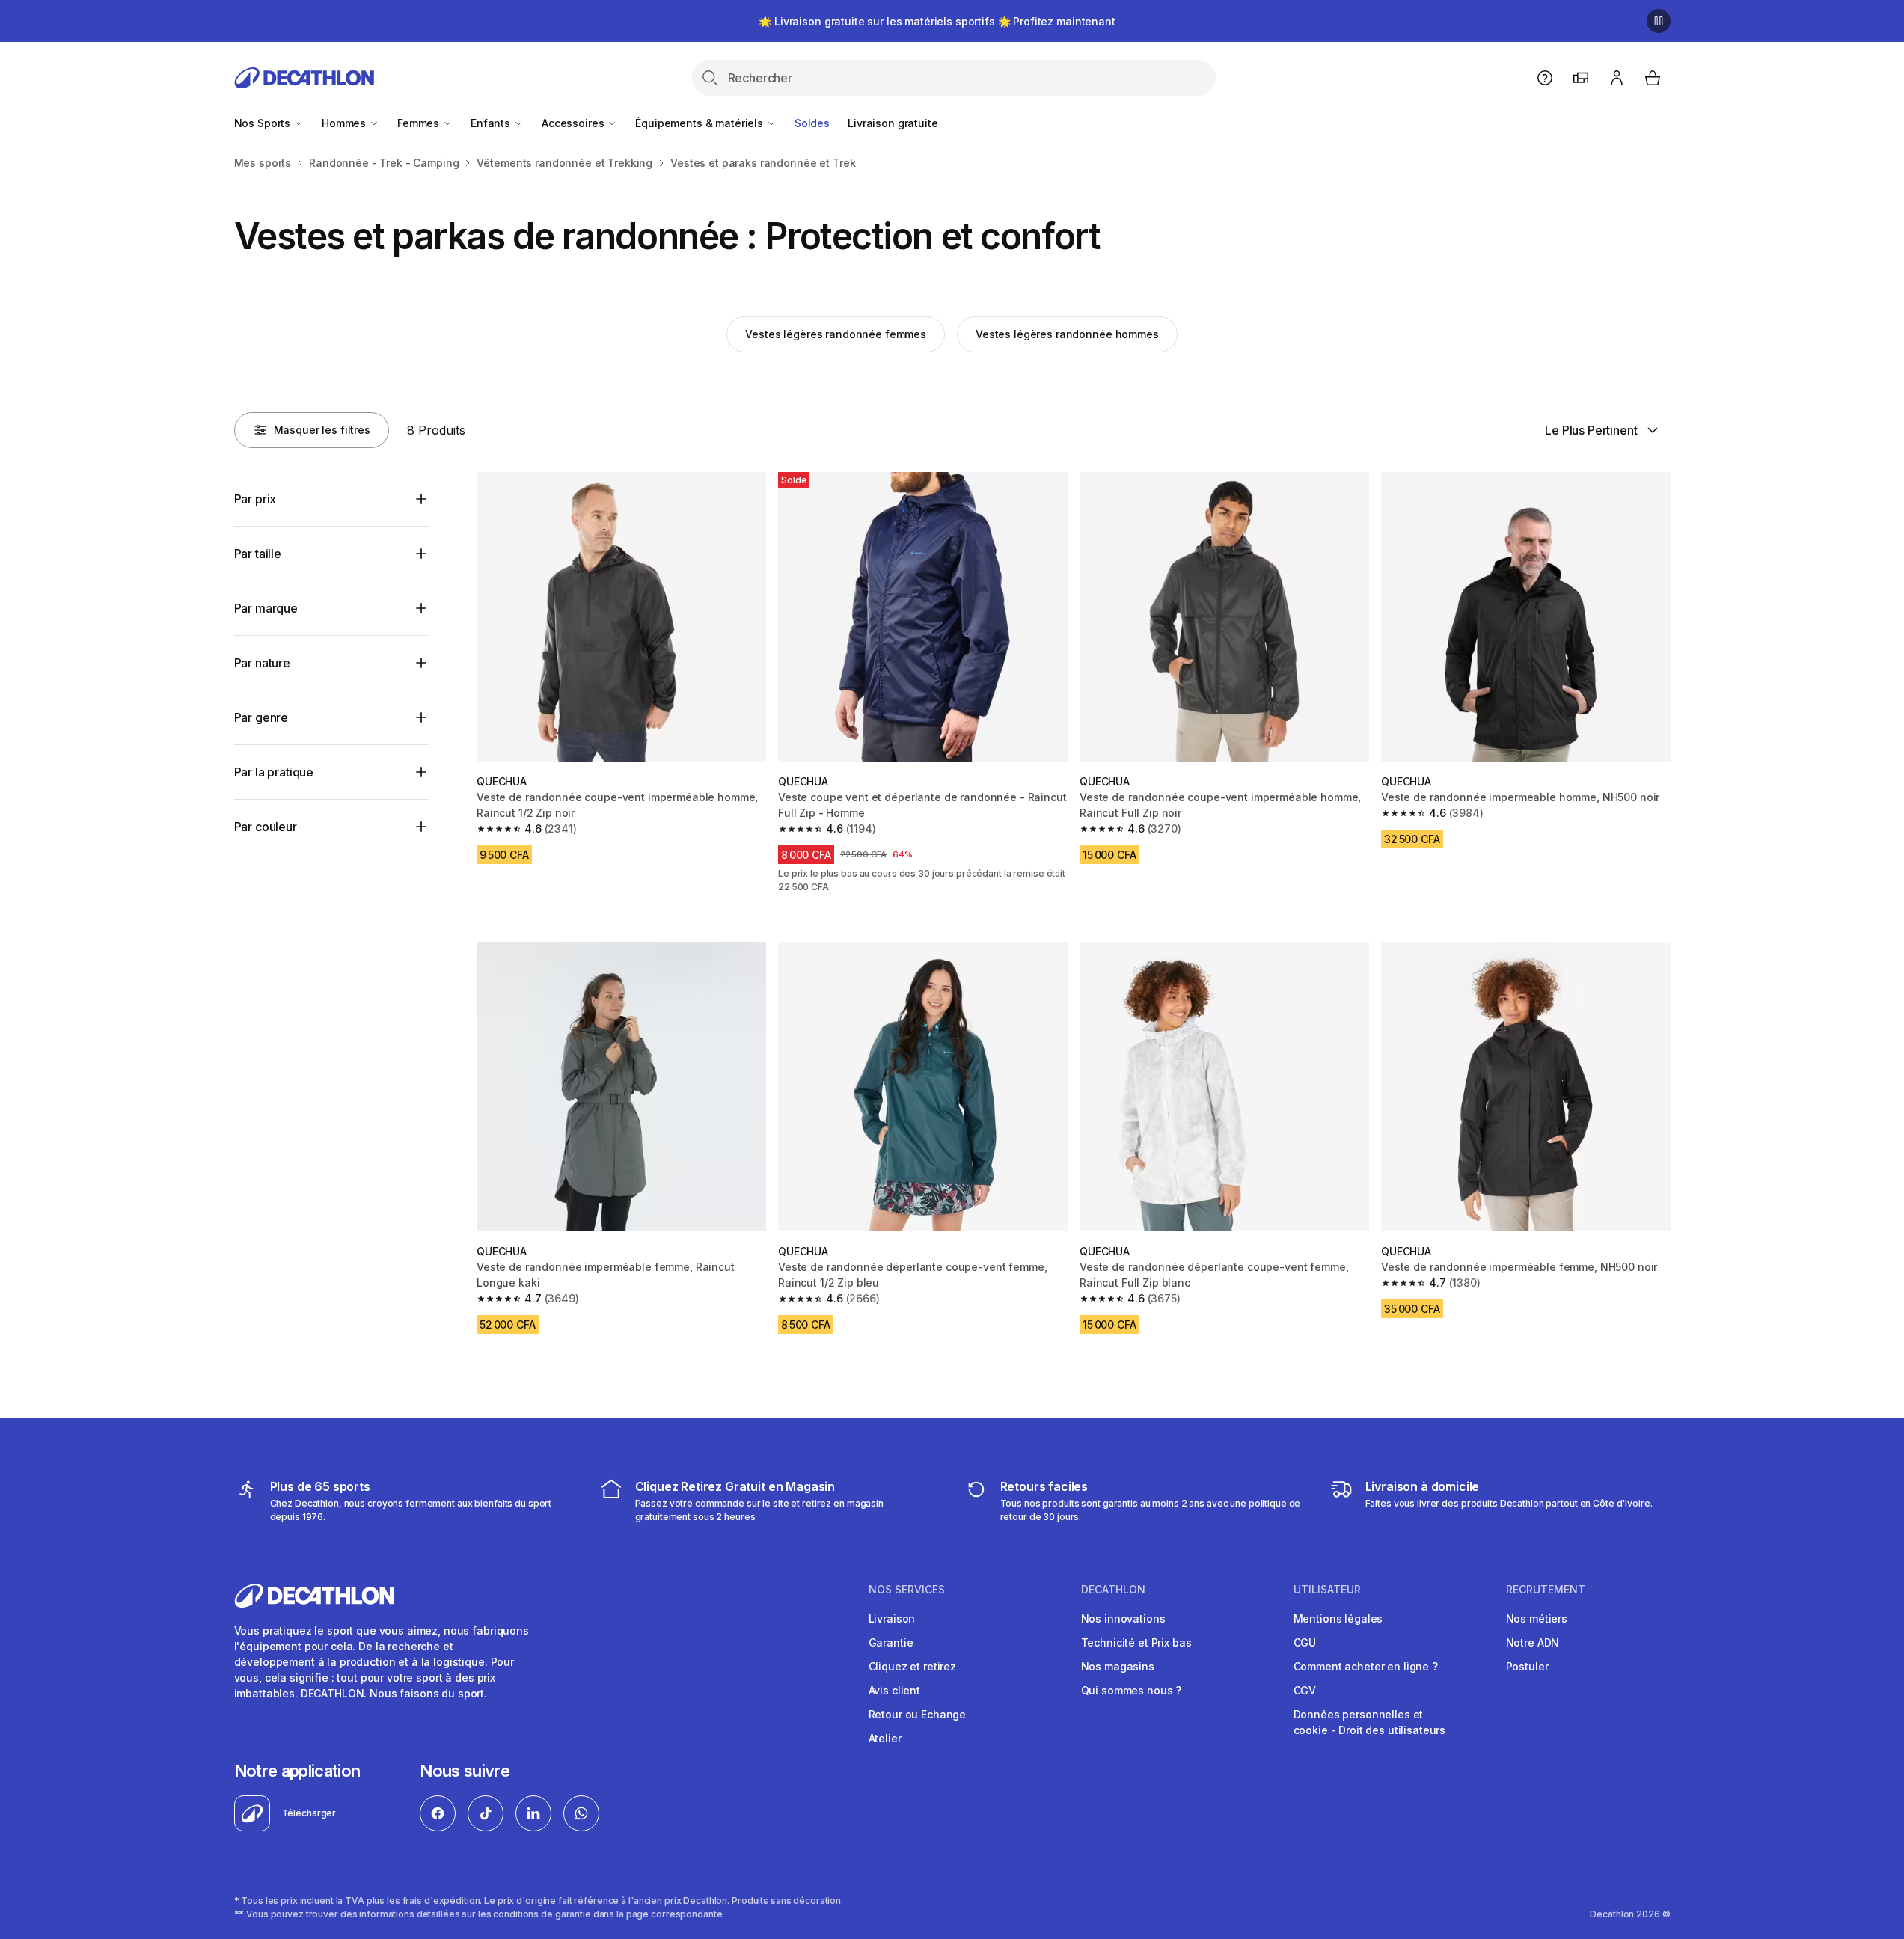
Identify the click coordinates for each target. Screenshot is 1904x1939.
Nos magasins (1118, 1666)
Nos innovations (1123, 1618)
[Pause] (1659, 21)
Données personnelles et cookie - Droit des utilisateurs (1370, 1722)
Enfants (492, 123)
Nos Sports (264, 123)
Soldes (812, 123)
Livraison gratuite (893, 123)
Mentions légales (1338, 1618)
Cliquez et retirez (912, 1666)
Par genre (261, 717)
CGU (1305, 1642)
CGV (1305, 1690)
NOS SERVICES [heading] (907, 1590)
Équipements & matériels (701, 123)
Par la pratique (274, 772)
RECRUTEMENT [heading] (1546, 1590)
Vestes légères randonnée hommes (1067, 334)
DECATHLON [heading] (1113, 1590)
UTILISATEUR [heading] (1327, 1590)
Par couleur (266, 827)
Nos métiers (1537, 1618)
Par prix (255, 499)
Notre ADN (1533, 1642)
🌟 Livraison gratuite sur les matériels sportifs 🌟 (937, 21)
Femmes (420, 123)
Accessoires (574, 123)
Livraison (892, 1618)
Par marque (266, 608)
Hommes (345, 123)
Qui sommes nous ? (1132, 1690)
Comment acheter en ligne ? (1366, 1666)
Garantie (891, 1642)
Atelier (885, 1738)
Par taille (258, 554)
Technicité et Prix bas (1136, 1642)
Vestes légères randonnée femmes (836, 334)
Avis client (894, 1690)
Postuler (1527, 1666)
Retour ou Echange (918, 1714)
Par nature (262, 663)
